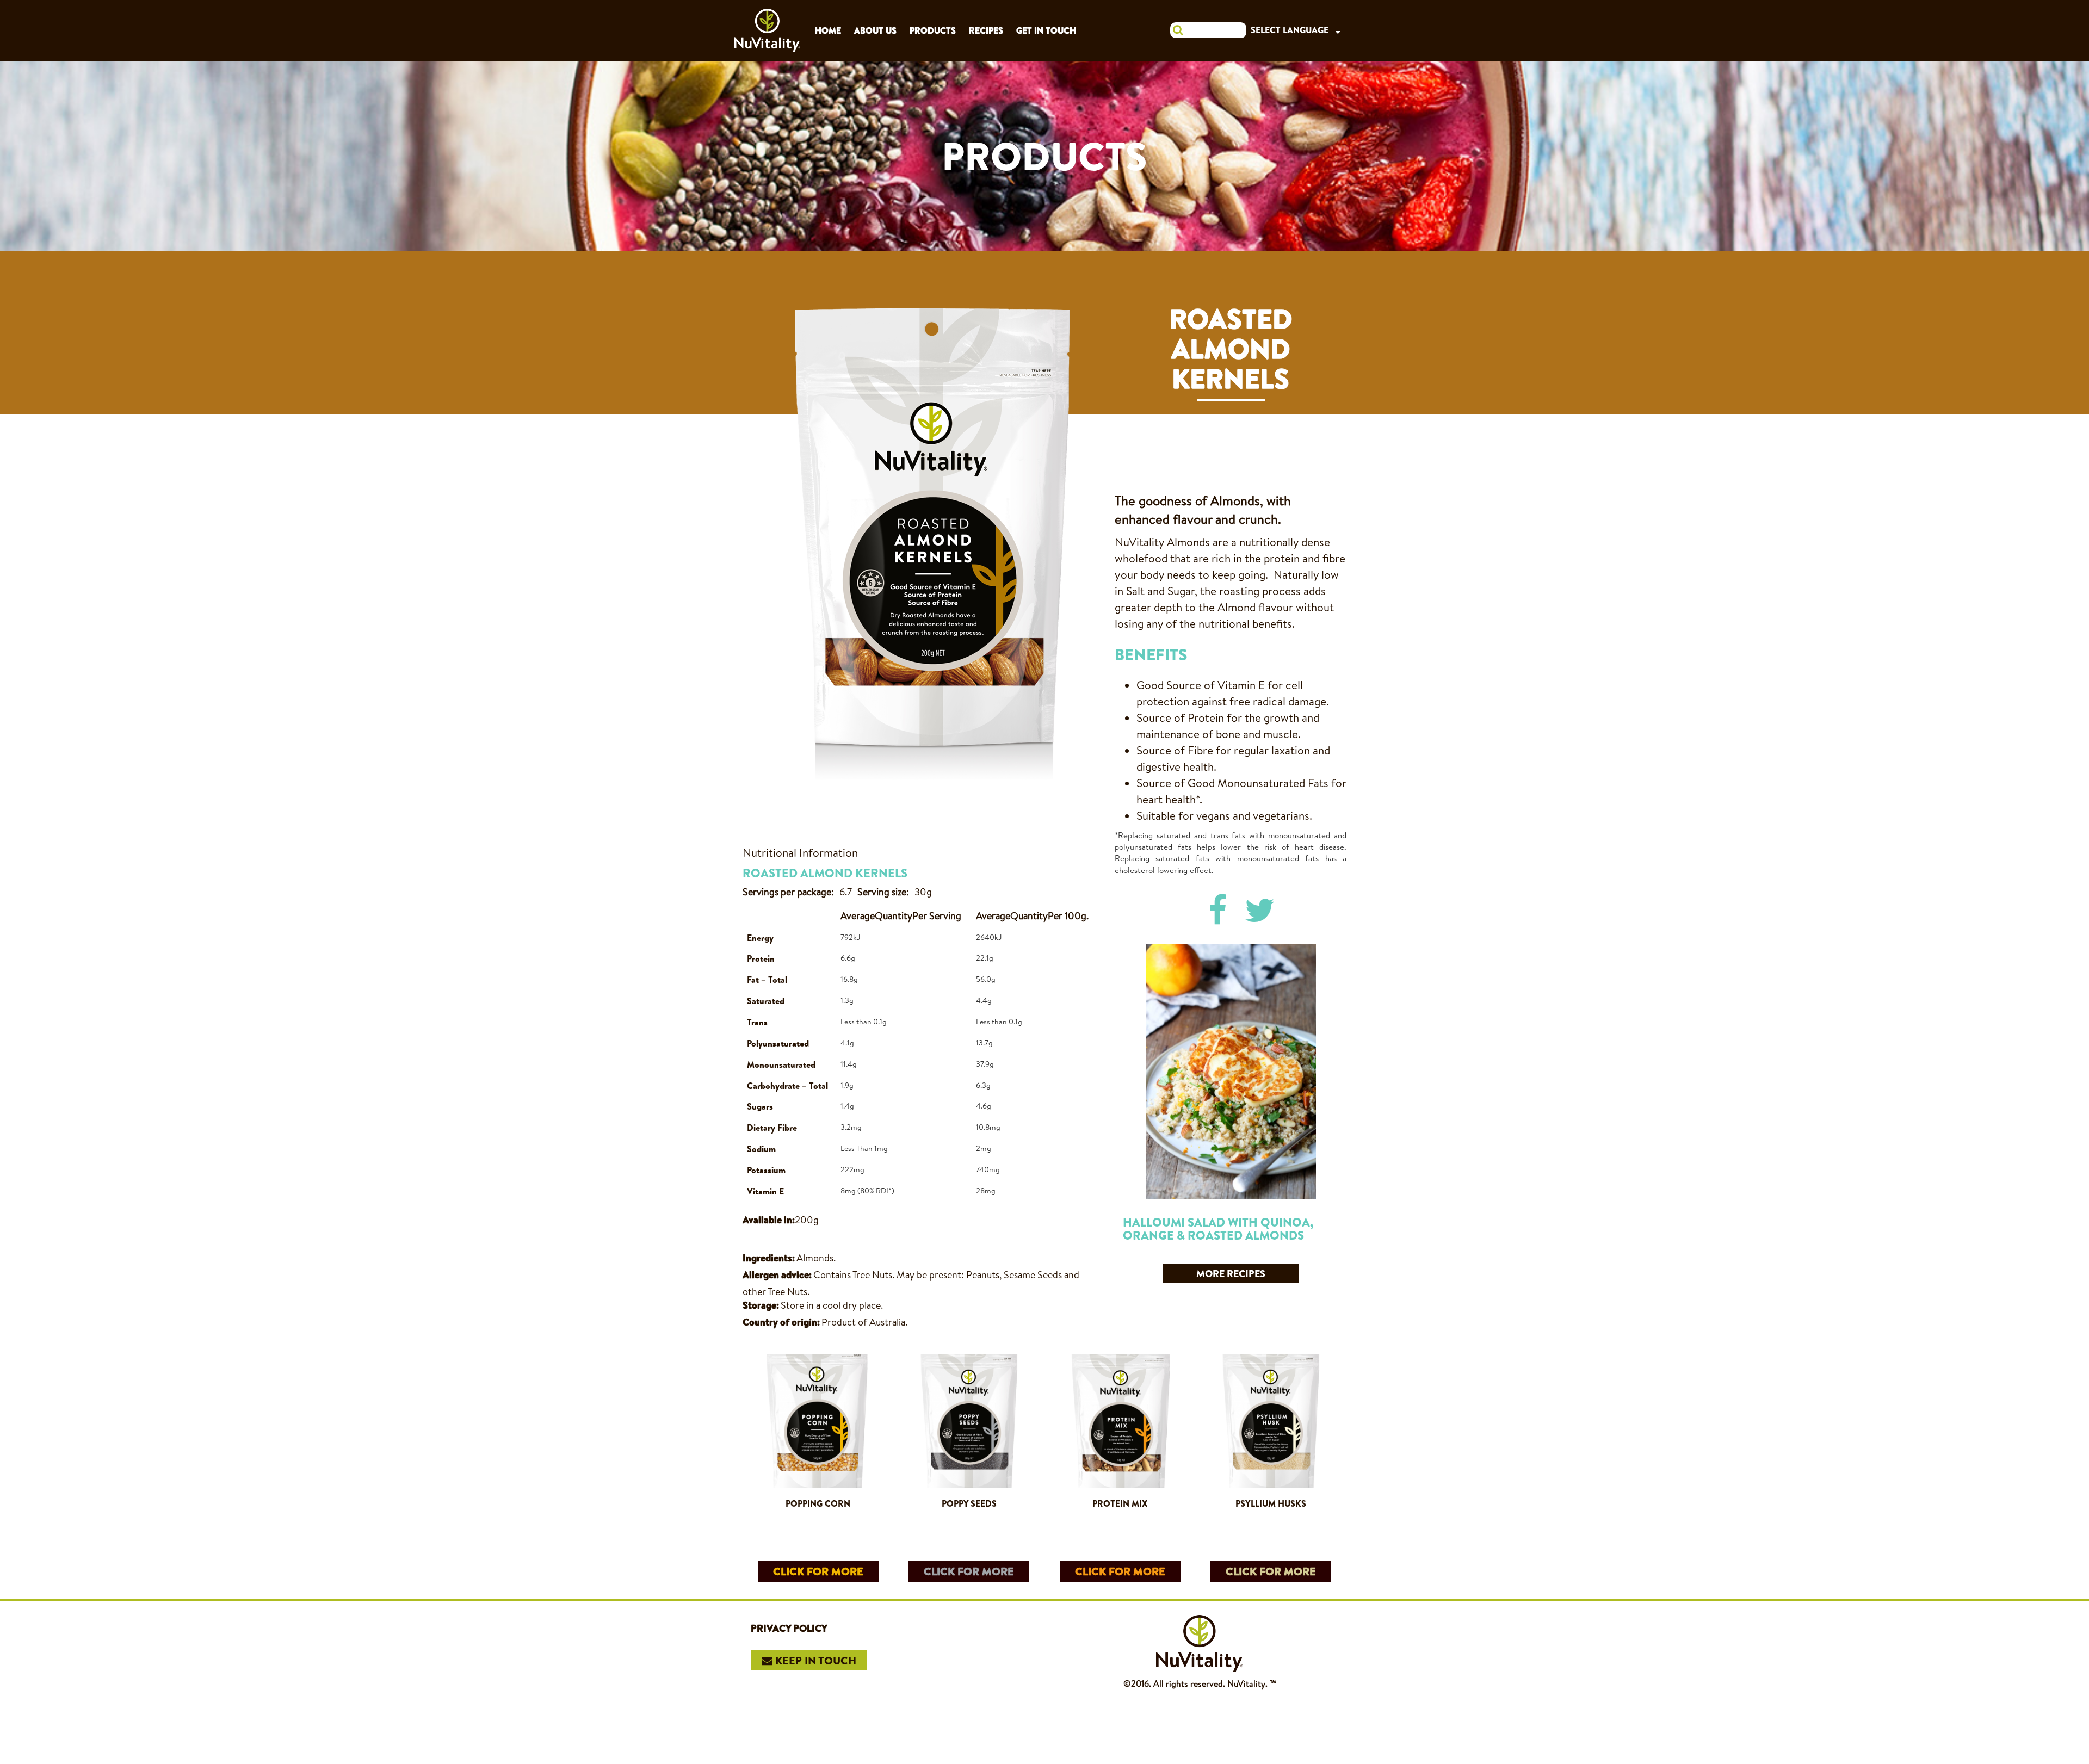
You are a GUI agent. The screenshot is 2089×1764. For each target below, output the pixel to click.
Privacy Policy (789, 1628)
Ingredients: (769, 1258)
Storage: (761, 1305)
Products (933, 30)
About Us (875, 30)
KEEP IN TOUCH (814, 1660)
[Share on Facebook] (1217, 910)
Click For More (818, 1571)
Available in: (769, 1220)
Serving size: (883, 892)
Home (828, 30)
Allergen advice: (777, 1275)
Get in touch (1046, 30)
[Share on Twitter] (1260, 910)
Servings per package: (788, 892)
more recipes (1231, 1274)
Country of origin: (781, 1322)
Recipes (986, 30)
